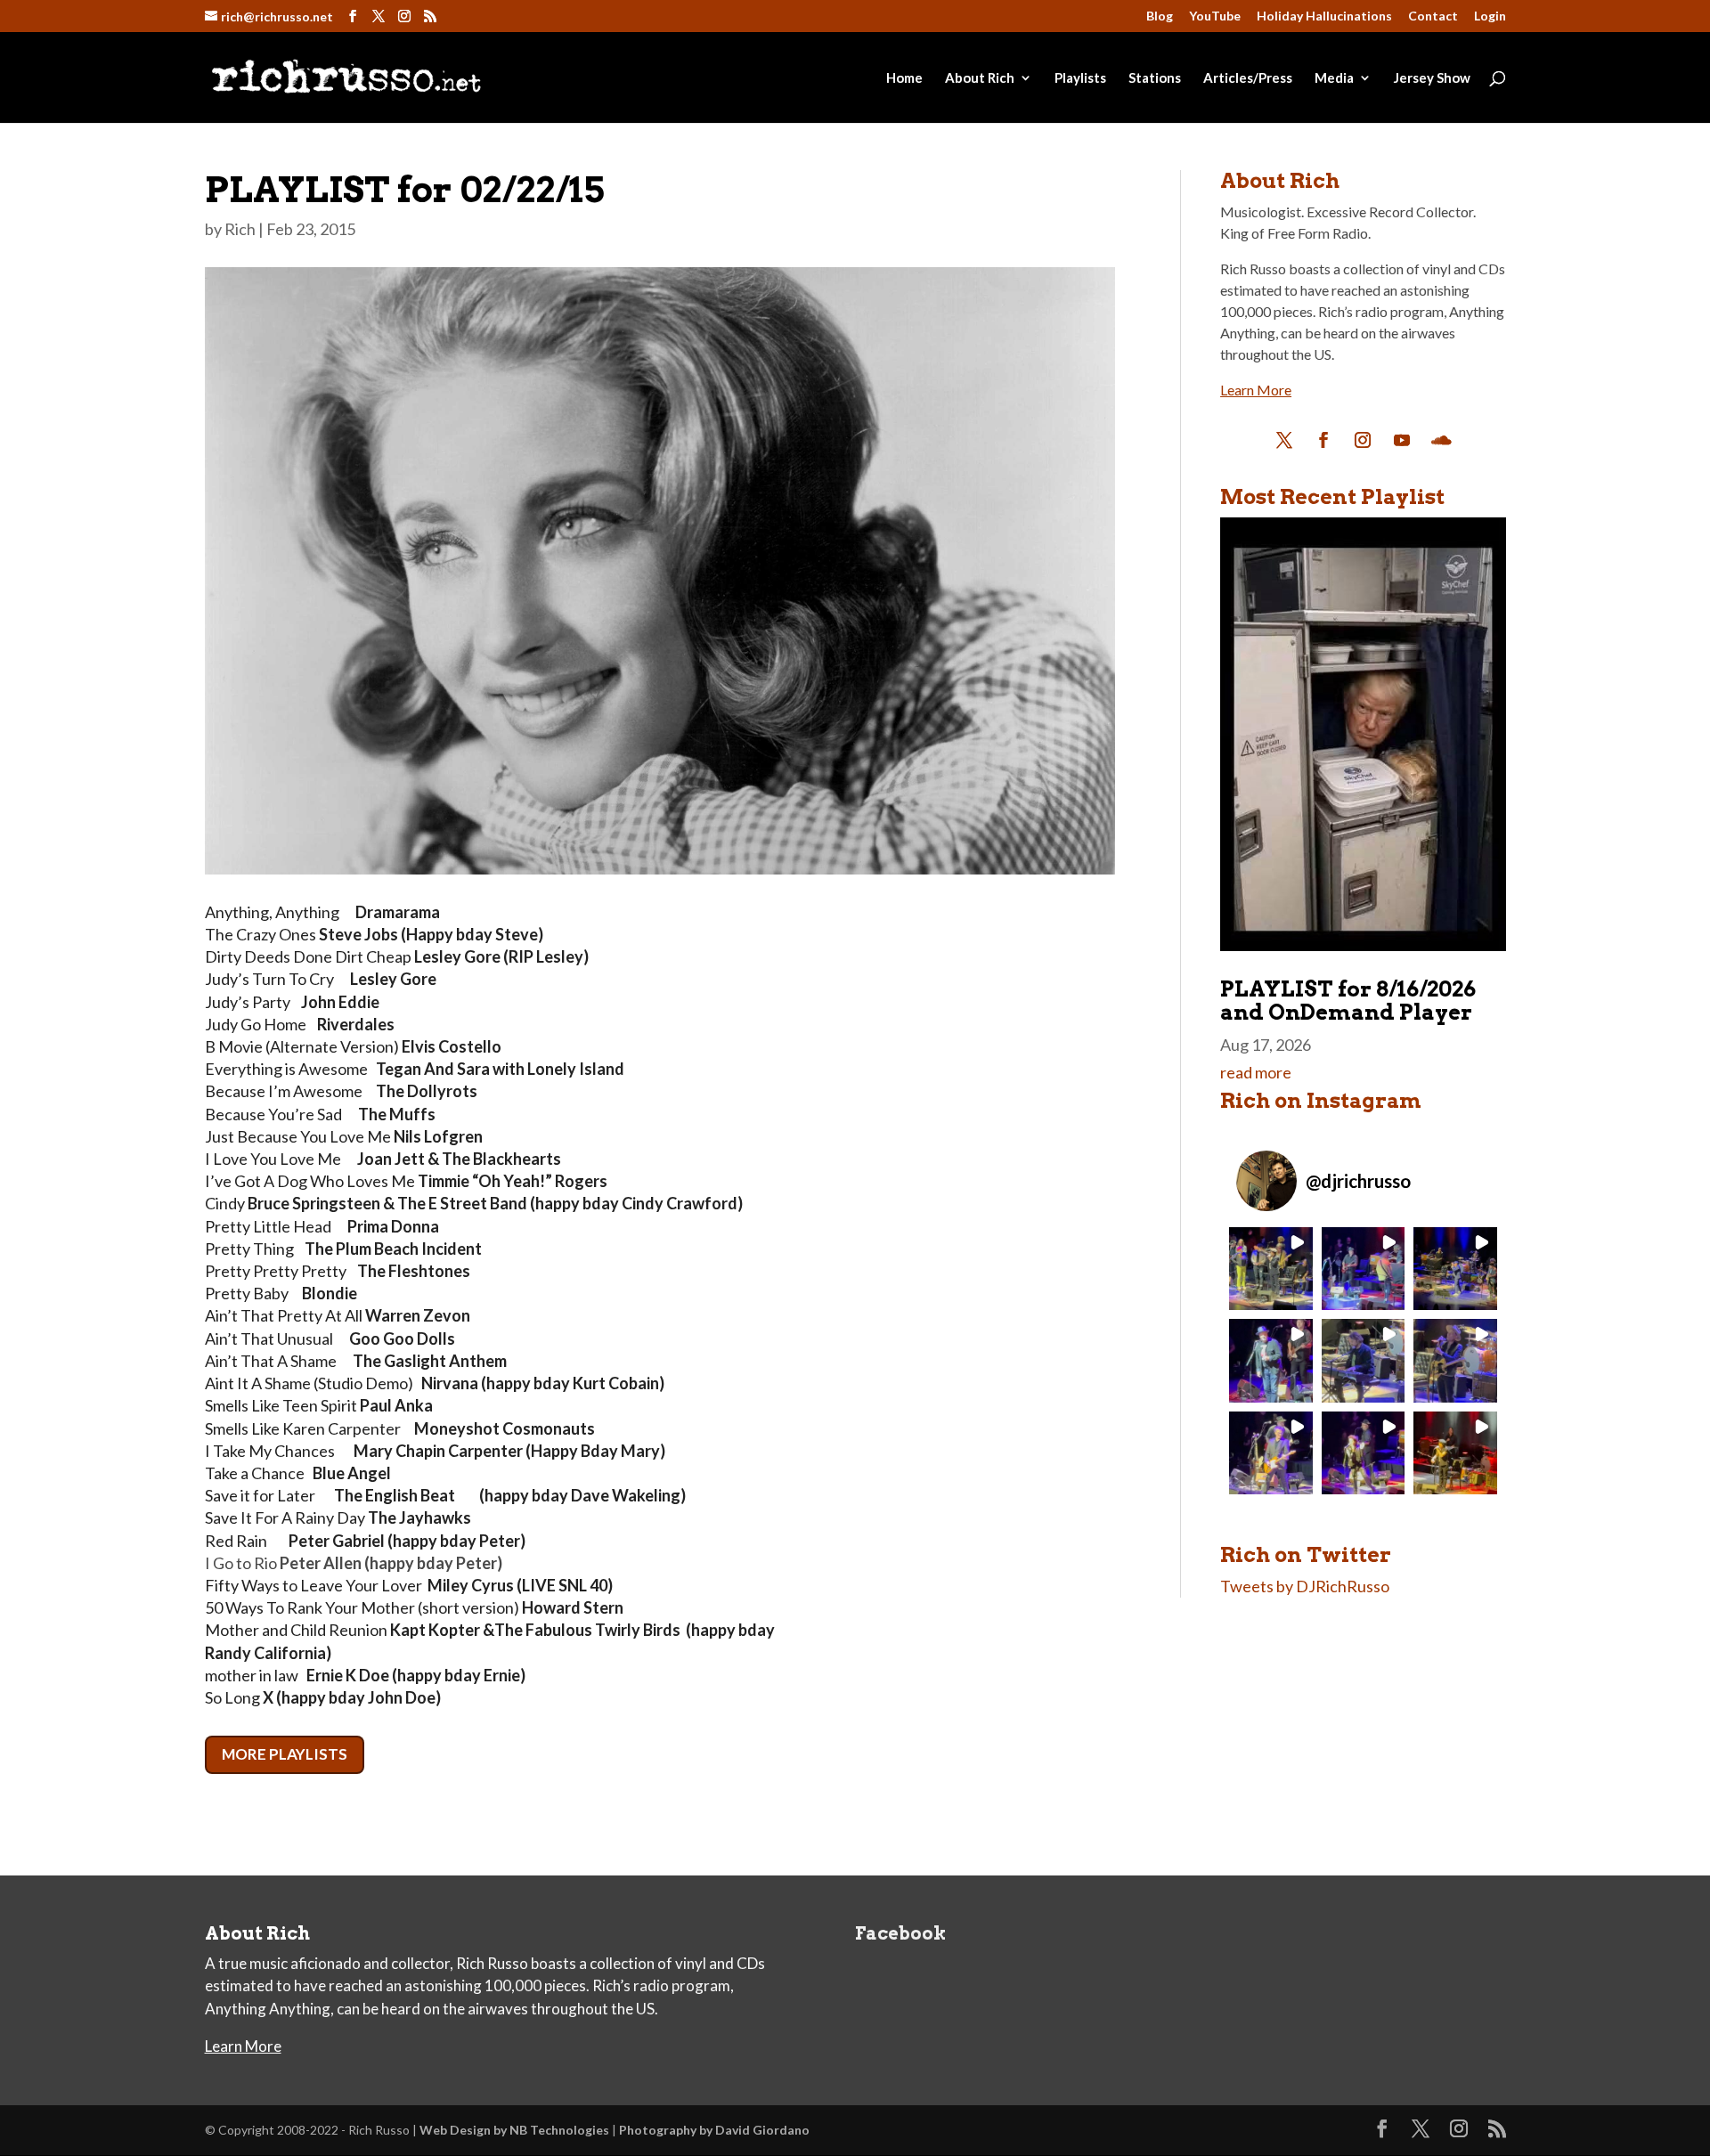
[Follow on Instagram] (1363, 440)
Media (1334, 78)
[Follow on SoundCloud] (1441, 440)
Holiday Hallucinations (1324, 16)
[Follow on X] (1284, 440)
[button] (1270, 1269)
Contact (1433, 16)
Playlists (1080, 78)
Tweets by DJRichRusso (1305, 1586)
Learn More (1256, 390)
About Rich (980, 78)
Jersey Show (1432, 78)
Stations (1155, 78)
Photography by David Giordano (714, 2130)
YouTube (1215, 16)
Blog (1160, 16)
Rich (240, 229)
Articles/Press (1248, 78)
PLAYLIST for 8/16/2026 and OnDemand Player (1348, 1001)
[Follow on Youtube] (1402, 440)
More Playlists (285, 1754)
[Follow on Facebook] (1323, 440)
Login (1490, 16)
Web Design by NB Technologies (514, 2130)
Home (904, 78)
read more (1256, 1072)
